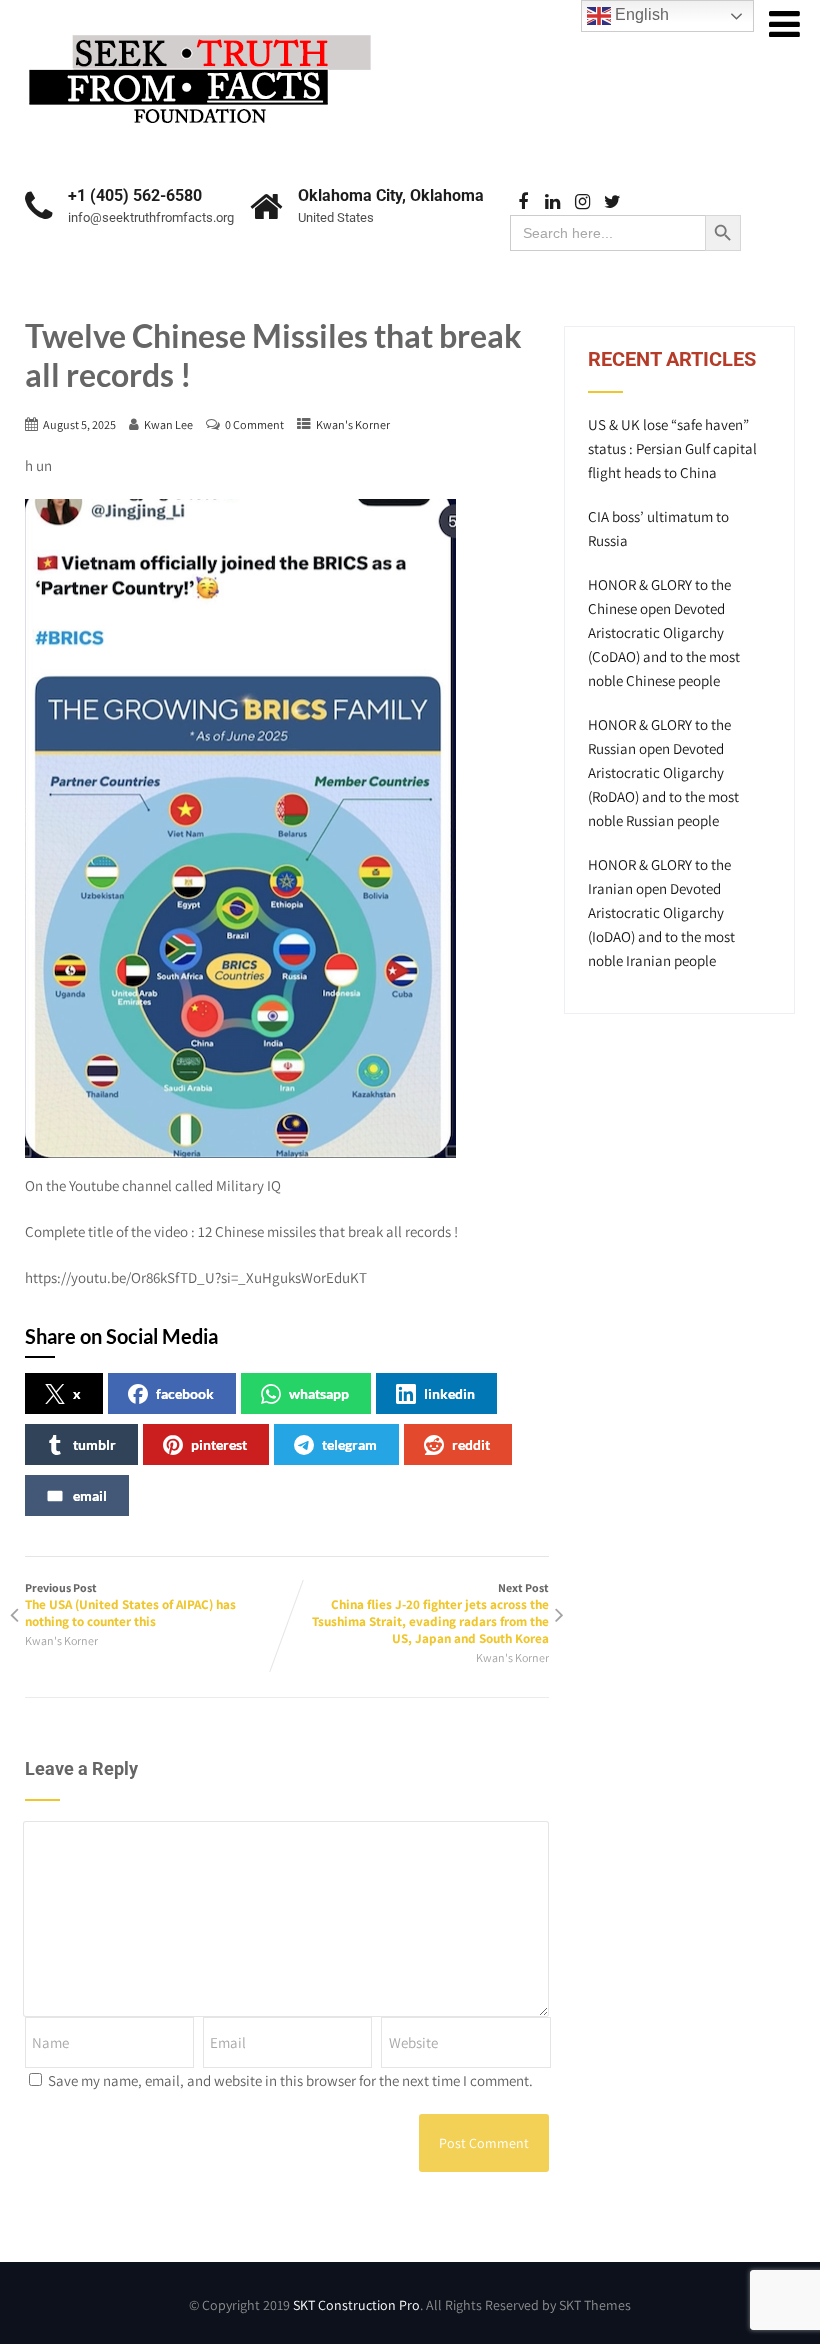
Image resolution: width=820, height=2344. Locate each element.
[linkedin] (552, 202)
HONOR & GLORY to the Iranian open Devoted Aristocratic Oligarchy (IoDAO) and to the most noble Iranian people (661, 912)
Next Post (430, 1613)
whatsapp (319, 1393)
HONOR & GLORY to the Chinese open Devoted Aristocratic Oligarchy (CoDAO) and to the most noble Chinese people (664, 632)
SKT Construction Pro (356, 2305)
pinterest (219, 1444)
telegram (349, 1444)
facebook (185, 1393)
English (640, 14)
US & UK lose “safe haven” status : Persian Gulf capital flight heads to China (672, 448)
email (90, 1495)
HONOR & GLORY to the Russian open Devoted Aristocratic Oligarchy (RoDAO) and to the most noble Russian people (663, 772)
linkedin (449, 1393)
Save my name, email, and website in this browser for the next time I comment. (290, 2080)
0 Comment (254, 424)
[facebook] (522, 202)
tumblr (94, 1444)
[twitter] (612, 202)
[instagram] (582, 202)
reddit (471, 1444)
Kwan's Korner (353, 424)
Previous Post (130, 1605)
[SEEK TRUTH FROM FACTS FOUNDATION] (200, 29)
